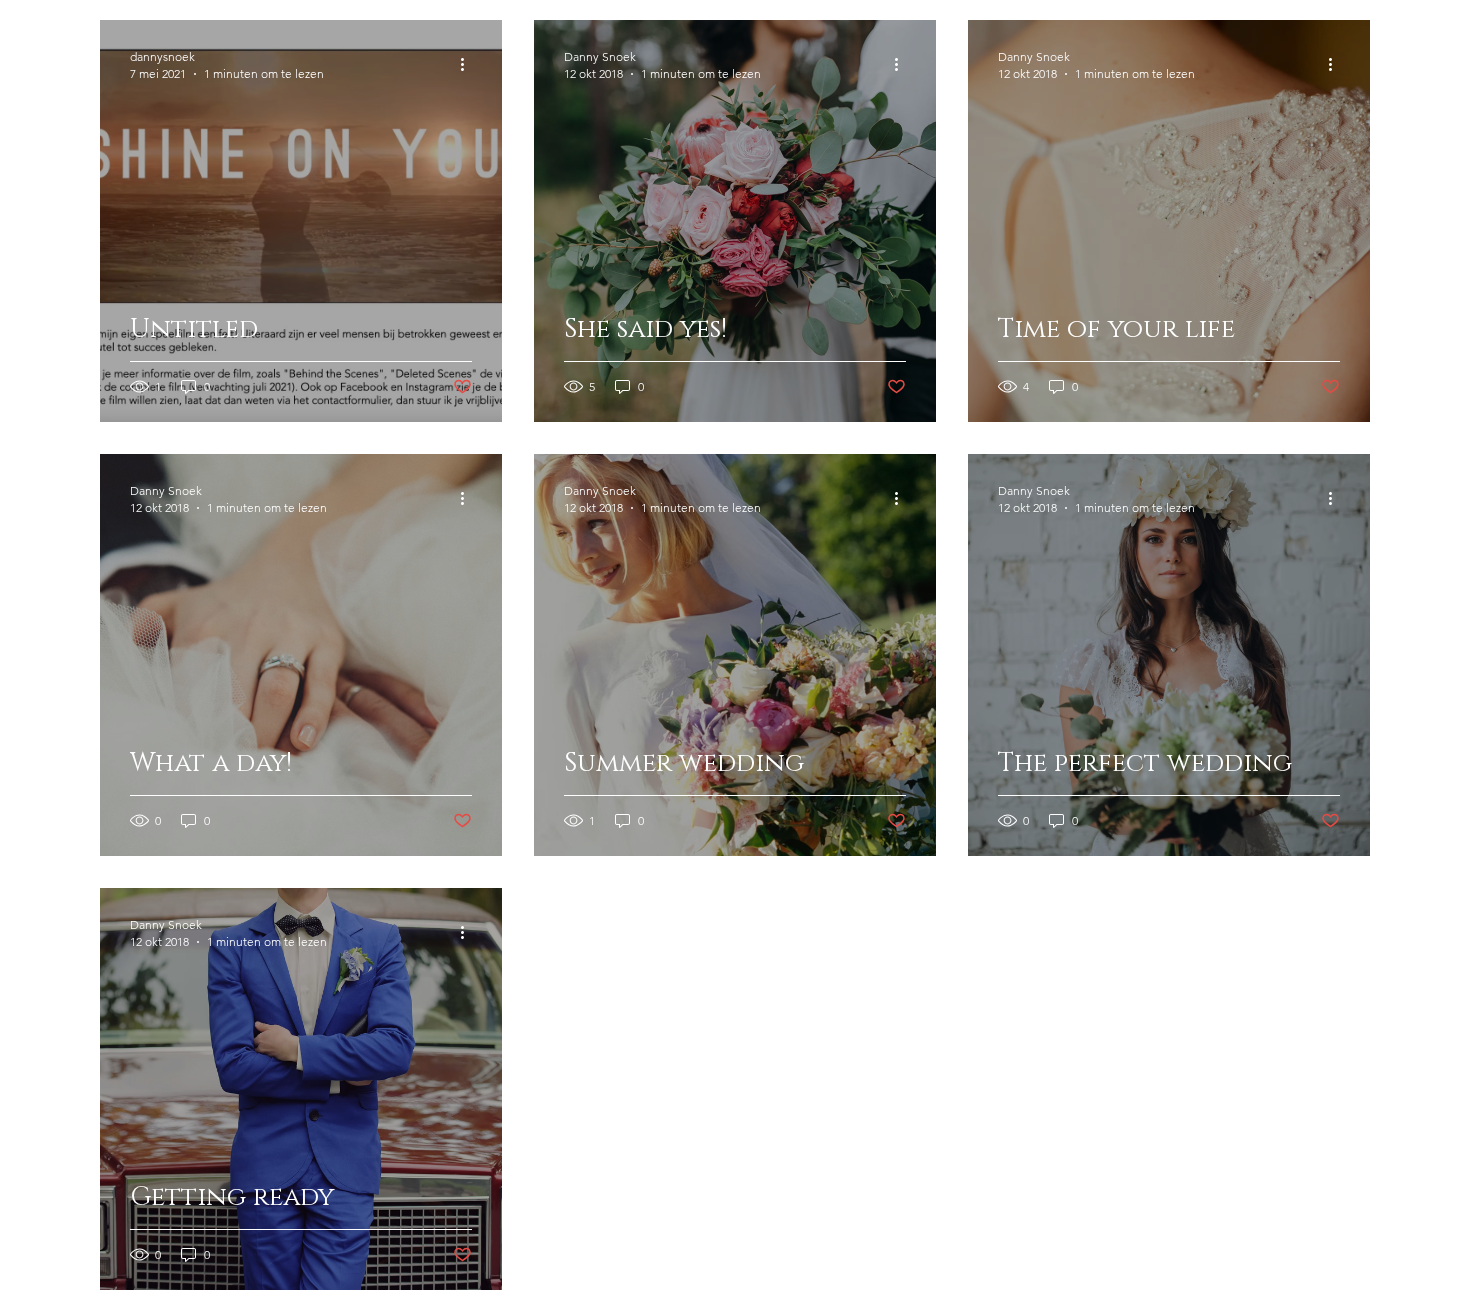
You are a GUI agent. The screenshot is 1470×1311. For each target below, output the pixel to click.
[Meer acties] (469, 64)
